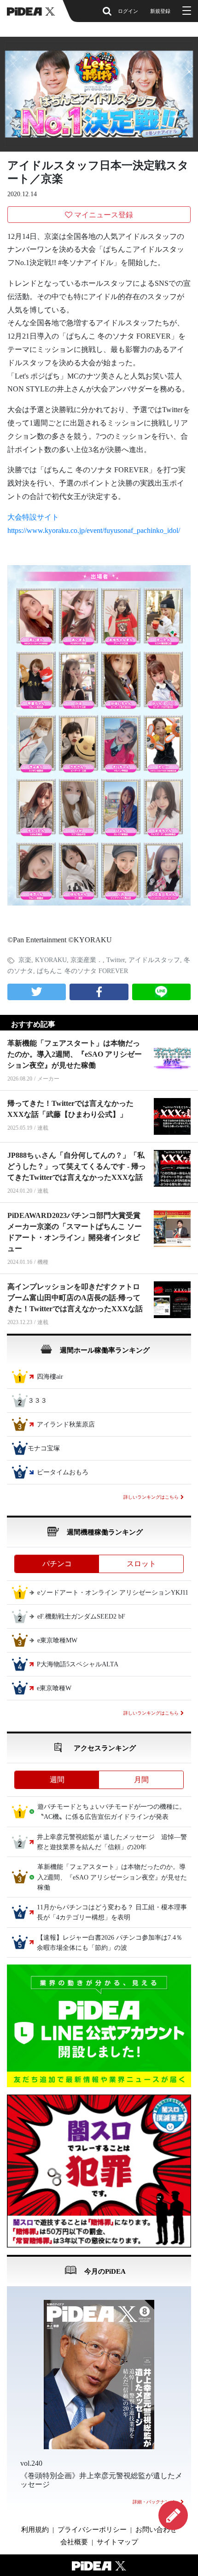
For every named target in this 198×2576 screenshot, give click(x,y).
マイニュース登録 (104, 215)
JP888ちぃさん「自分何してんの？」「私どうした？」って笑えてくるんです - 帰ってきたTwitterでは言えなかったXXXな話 (77, 1166)
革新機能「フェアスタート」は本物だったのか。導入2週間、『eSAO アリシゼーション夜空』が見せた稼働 (75, 1054)
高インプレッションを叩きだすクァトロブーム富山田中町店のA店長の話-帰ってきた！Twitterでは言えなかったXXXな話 (75, 1298)
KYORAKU (51, 960)
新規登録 (160, 11)
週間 (57, 1780)
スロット (141, 1564)
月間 (141, 1780)
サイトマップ (117, 2542)
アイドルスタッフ (154, 960)
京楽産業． (87, 960)
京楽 (25, 960)
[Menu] (186, 11)
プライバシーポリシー (92, 2530)
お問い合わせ (156, 2530)
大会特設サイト (33, 517)
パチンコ (57, 1564)
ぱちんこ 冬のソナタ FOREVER (82, 971)
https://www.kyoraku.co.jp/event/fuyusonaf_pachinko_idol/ (94, 530)
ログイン (128, 11)
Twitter (116, 960)
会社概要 (74, 2542)
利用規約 (35, 2530)
